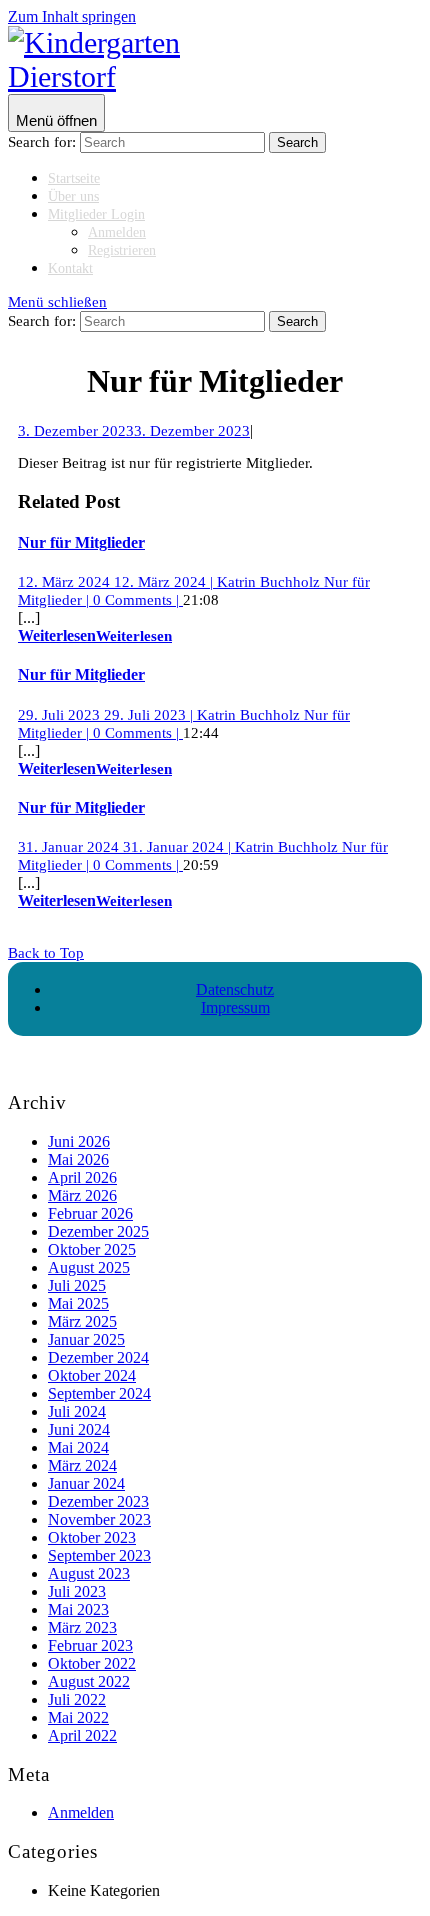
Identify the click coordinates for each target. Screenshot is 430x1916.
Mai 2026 (78, 1159)
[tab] (56, 113)
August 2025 (89, 1267)
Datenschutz (235, 989)
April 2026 (82, 1177)
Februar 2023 (90, 1645)
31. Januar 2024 (124, 847)
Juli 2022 (77, 1699)
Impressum (235, 1007)
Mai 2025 (78, 1303)
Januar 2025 (86, 1339)
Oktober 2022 (92, 1663)
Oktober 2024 (92, 1375)
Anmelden (117, 232)
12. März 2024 (115, 582)
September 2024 (99, 1393)
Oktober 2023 (92, 1537)
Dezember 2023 (98, 1501)
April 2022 (82, 1735)
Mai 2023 (78, 1609)
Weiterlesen (95, 635)
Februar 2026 (90, 1213)
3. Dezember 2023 (134, 431)
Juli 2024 (77, 1411)
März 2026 (82, 1195)
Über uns (73, 196)
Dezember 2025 (98, 1231)
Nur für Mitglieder (81, 542)
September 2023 (99, 1555)
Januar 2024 (86, 1483)
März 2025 (82, 1321)
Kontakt (70, 268)
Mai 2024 (78, 1447)
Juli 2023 (77, 1591)
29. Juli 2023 (105, 715)
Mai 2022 (78, 1717)
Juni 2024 (79, 1429)
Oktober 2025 (92, 1249)
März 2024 (82, 1465)
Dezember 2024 (98, 1357)
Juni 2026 (79, 1141)
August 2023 (89, 1573)
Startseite (74, 178)
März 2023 (82, 1627)
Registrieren (122, 250)
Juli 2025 (77, 1285)
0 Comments (136, 600)
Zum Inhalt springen (72, 16)
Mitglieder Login (96, 214)
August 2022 (89, 1681)
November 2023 (99, 1519)
